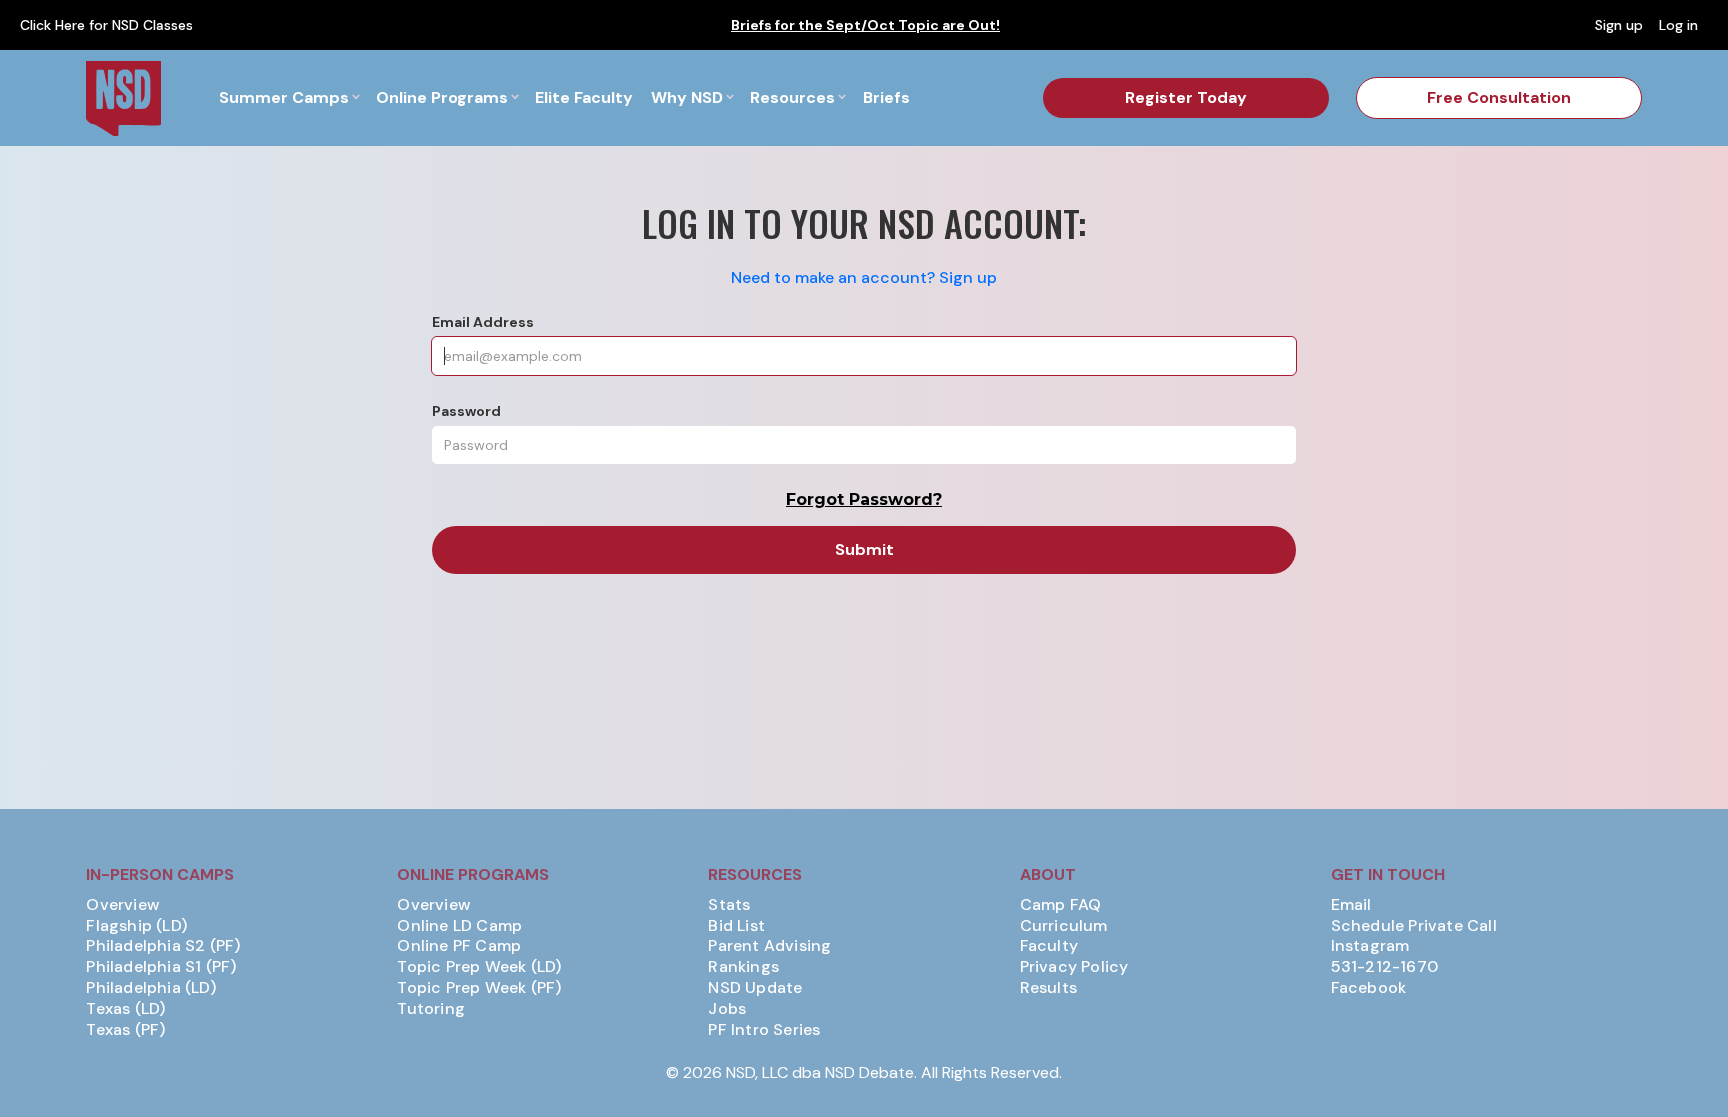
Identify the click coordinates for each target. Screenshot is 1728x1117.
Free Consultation (1499, 97)
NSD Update (755, 988)
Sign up (1619, 25)
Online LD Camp (459, 926)
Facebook (1369, 988)
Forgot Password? (864, 499)
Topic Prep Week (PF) (479, 988)
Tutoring (431, 1009)
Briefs (886, 97)
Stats (729, 905)
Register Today (1186, 97)
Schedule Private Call (1414, 926)
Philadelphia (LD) (150, 988)
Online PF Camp (459, 946)
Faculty (1049, 946)
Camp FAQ (1061, 905)
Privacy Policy (1074, 967)
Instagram (1370, 946)
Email (1351, 905)
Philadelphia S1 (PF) (161, 967)
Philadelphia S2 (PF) (163, 946)
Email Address (483, 322)
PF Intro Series (764, 1030)
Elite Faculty (584, 97)
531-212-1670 (1384, 967)
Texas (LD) (125, 1009)
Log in (1678, 25)
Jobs (727, 1009)
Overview (123, 905)
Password (466, 411)
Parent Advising (769, 946)
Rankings (743, 967)
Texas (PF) (125, 1030)
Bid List (736, 926)
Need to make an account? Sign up (864, 277)
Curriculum (1064, 926)
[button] (289, 98)
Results (1048, 988)
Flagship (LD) (136, 926)
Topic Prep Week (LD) (479, 967)
